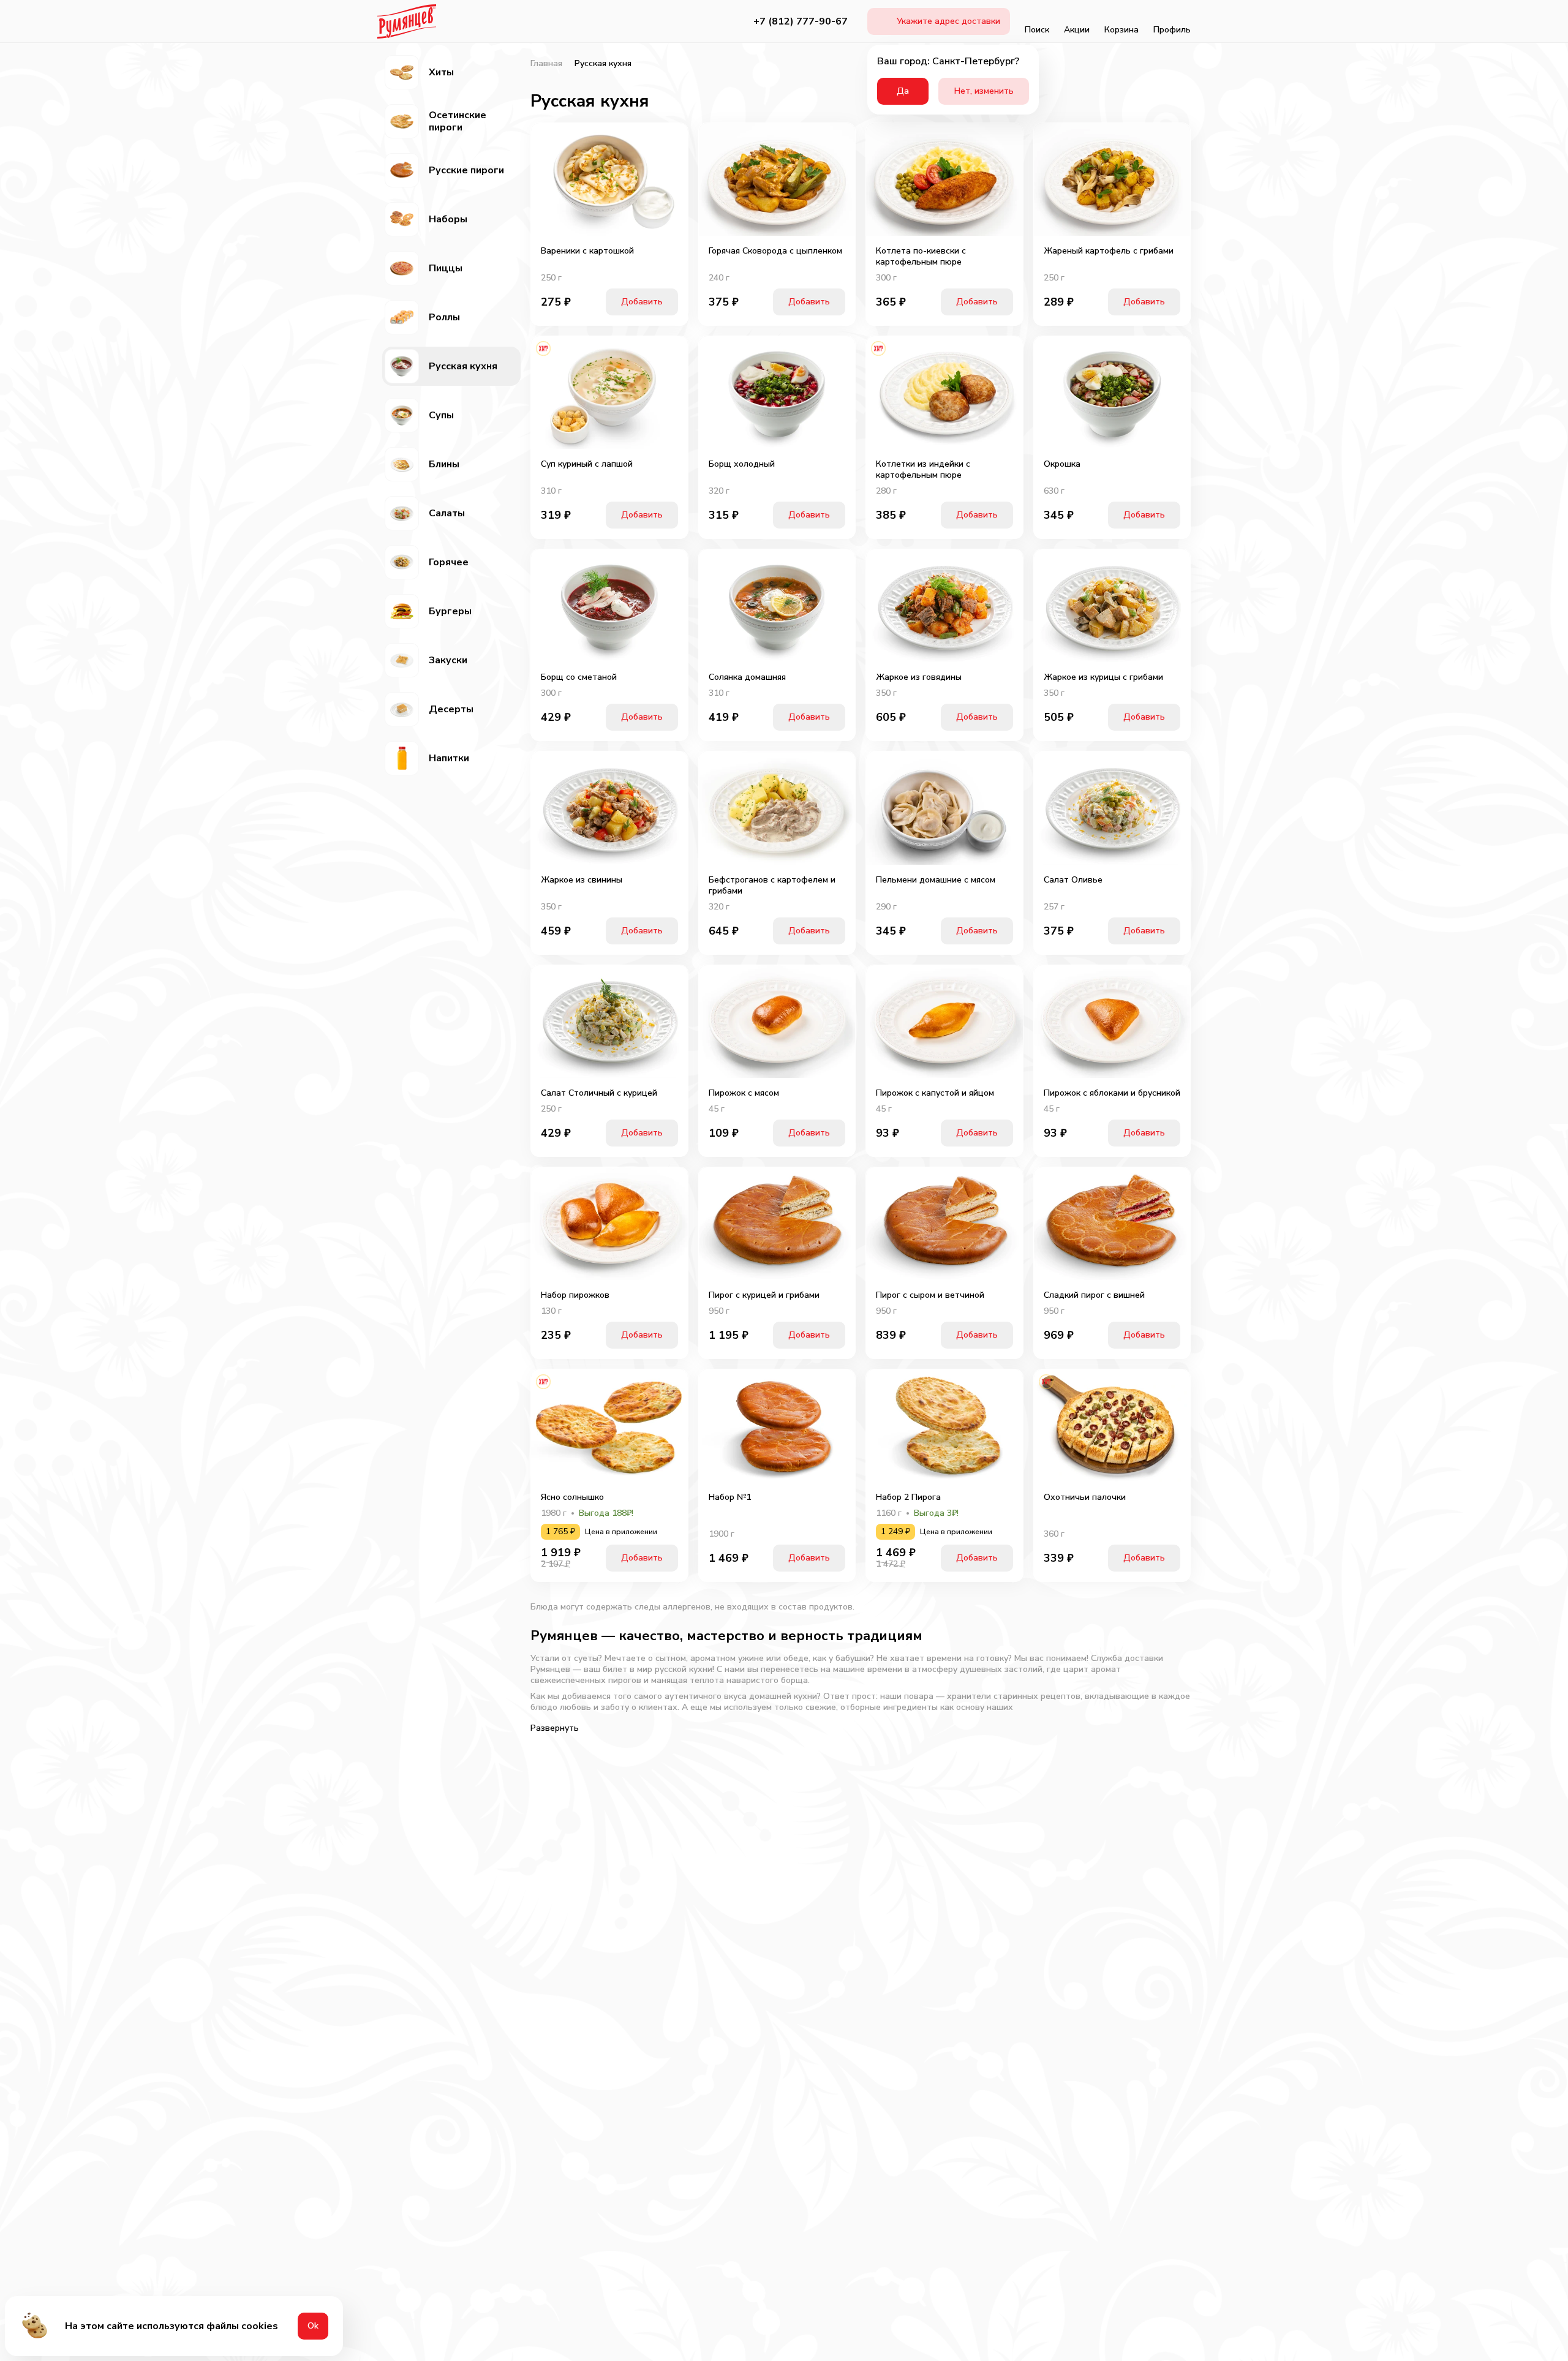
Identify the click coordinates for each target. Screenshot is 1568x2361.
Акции (1077, 30)
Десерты (451, 709)
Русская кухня (463, 366)
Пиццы (446, 268)
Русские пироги (466, 170)
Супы (441, 415)
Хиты (441, 72)
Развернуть (555, 1728)
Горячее (449, 562)
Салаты (447, 513)
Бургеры (450, 611)
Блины (444, 464)
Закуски (448, 660)
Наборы (448, 219)
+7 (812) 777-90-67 (801, 21)
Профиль (1172, 30)
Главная (546, 64)
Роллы (444, 317)
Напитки (449, 758)
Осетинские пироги (458, 121)
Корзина (1121, 30)
